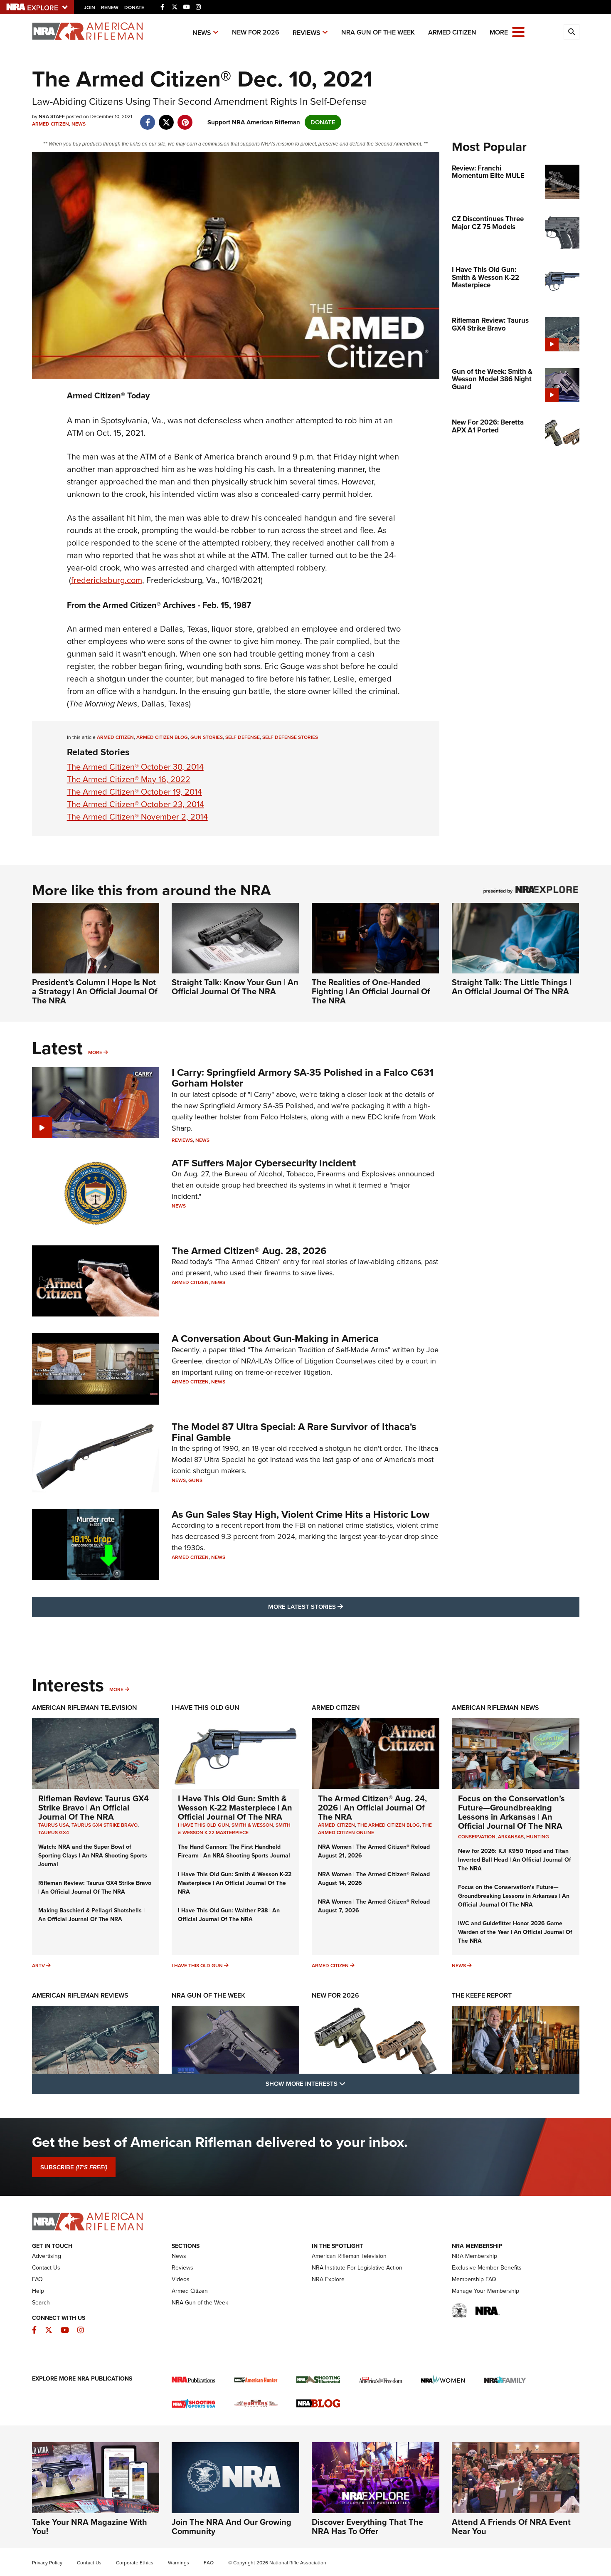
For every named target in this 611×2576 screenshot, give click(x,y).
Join (90, 7)
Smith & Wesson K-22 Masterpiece (234, 1829)
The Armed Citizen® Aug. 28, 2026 (249, 1251)
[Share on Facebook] (148, 118)
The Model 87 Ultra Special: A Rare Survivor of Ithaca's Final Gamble (294, 1432)
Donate (134, 7)
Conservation (477, 1837)
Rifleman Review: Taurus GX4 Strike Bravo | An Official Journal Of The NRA (94, 1808)
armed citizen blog (162, 737)
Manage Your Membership (485, 2291)
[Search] (572, 32)
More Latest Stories (339, 1607)
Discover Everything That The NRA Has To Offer (367, 2527)
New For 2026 (256, 32)
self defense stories (290, 737)
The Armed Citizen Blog (389, 1825)
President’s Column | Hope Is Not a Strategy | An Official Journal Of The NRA (95, 991)
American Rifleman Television (85, 1708)
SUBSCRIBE (74, 2167)
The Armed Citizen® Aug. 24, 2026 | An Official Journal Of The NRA (372, 1808)
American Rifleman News (495, 1708)
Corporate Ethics (135, 2563)
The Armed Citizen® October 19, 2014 (134, 792)
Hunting (538, 1837)
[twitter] (166, 118)
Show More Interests (350, 2083)
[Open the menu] (518, 31)
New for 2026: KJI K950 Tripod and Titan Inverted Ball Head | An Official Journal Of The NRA (515, 1860)
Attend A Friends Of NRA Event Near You (511, 2527)
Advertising (47, 2256)
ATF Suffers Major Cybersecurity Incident (264, 1163)
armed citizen (115, 737)
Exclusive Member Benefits (487, 2268)
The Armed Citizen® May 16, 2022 (129, 779)
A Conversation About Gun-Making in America (275, 1339)
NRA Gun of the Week (378, 32)
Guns (195, 1480)
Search (41, 2303)
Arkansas (511, 1837)
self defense (243, 737)
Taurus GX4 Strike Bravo (105, 1825)
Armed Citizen (452, 32)
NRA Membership (474, 2256)
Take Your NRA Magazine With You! (90, 2527)
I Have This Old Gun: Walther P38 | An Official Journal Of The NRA (229, 1915)
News (202, 33)
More (95, 1052)
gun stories (207, 737)
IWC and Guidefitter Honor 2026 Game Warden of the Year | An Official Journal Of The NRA (515, 1932)
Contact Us (46, 2268)
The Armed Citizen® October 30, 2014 (135, 767)
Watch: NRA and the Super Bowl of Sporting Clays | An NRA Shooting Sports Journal (93, 1856)
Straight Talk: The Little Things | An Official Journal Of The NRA (511, 987)
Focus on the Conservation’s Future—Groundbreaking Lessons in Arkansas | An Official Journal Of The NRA (511, 1812)
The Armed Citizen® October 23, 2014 (136, 804)
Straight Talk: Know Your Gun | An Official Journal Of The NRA (235, 987)
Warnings (179, 2563)
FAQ (37, 2279)
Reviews (307, 33)
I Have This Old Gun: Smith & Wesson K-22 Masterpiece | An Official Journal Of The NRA (235, 1808)
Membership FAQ (474, 2279)
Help (38, 2291)
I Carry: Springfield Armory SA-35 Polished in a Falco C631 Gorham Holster (303, 1078)
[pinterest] (185, 118)
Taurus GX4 (54, 1833)
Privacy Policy (47, 2563)
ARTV (38, 1966)
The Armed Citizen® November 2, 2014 (137, 817)
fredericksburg (107, 580)
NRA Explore (328, 2279)
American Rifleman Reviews (80, 1995)
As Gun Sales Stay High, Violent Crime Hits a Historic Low (301, 1514)
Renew (110, 7)
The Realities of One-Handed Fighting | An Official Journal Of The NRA (371, 991)
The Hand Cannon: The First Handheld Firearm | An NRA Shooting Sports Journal (234, 1851)
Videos (181, 2279)
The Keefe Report (482, 1995)
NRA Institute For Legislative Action (357, 2268)
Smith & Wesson (252, 1825)
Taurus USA (54, 1825)
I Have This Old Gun (206, 1708)
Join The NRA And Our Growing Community (232, 2527)
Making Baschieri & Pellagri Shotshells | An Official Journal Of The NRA (91, 1915)
